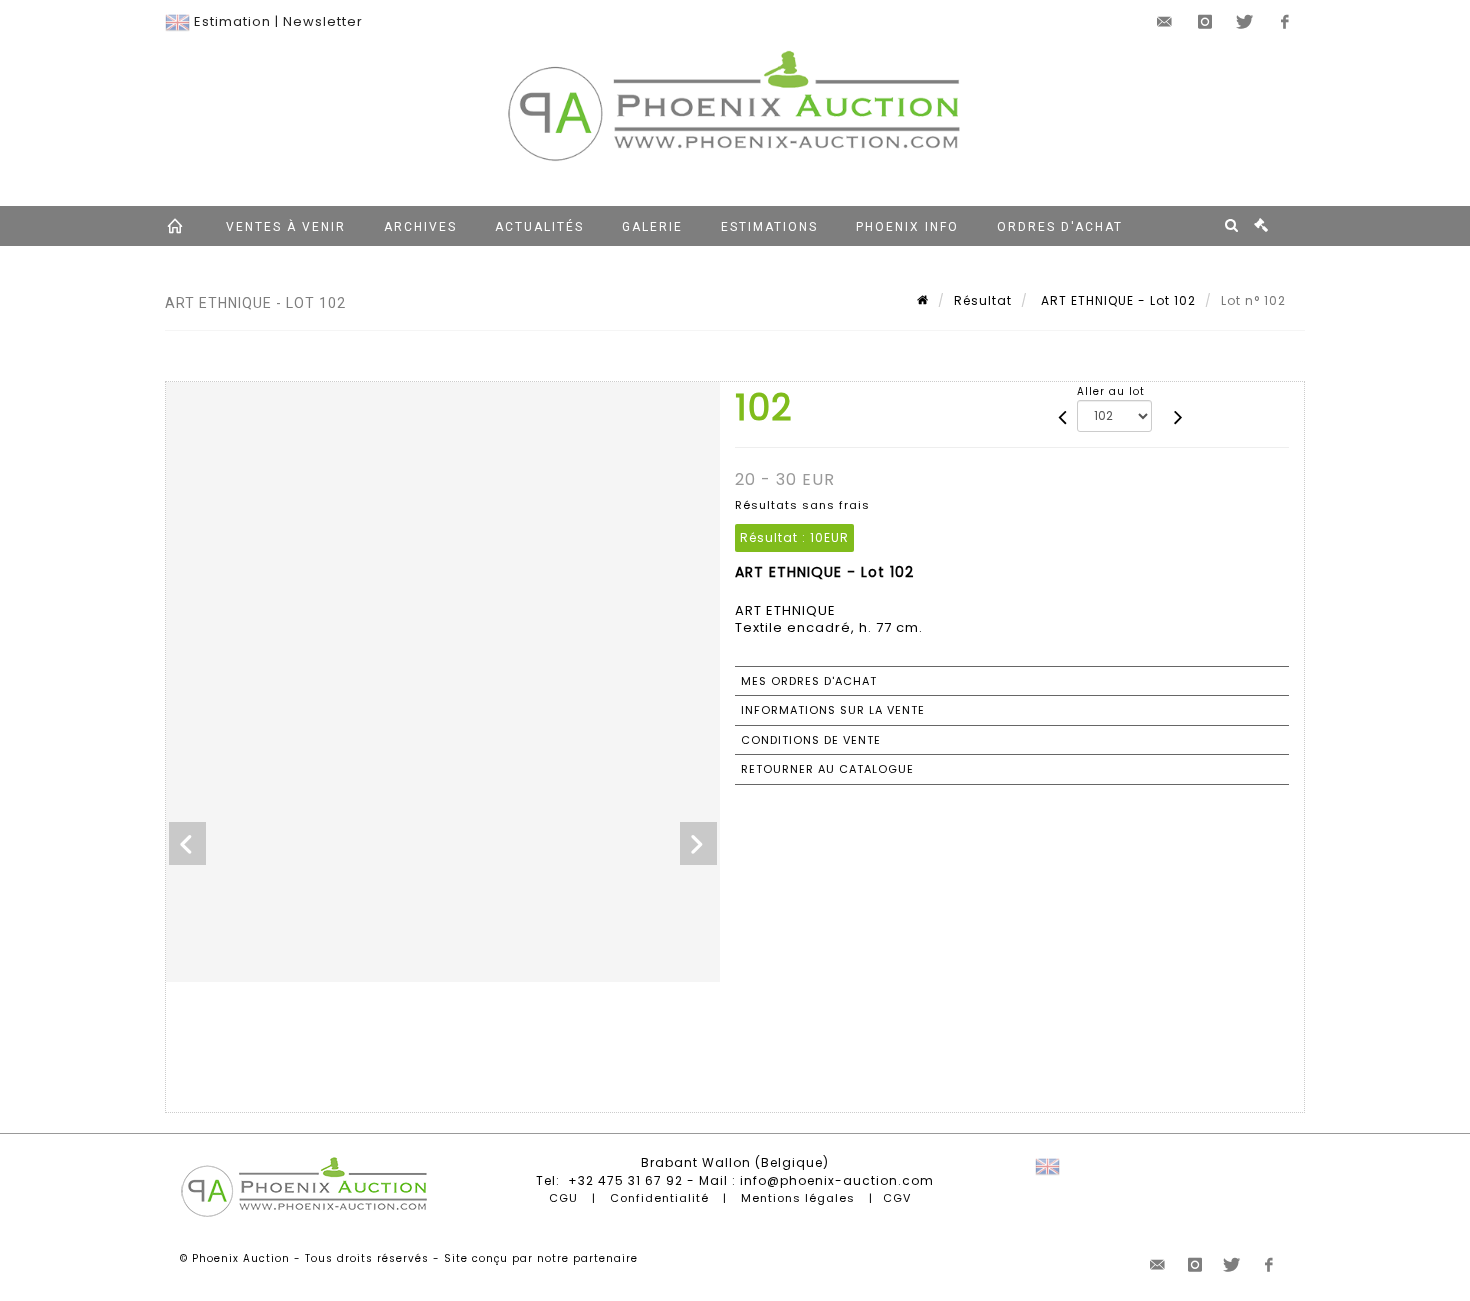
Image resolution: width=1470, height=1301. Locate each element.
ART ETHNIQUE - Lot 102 (1116, 300)
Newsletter (323, 21)
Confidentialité (659, 1198)
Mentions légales (798, 1198)
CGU (563, 1198)
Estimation (232, 21)
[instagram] (1205, 22)
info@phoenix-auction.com (837, 1180)
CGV (897, 1198)
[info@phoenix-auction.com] (1165, 22)
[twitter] (1245, 22)
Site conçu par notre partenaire (541, 1258)
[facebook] (1285, 22)
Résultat (983, 300)
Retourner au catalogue (827, 769)
